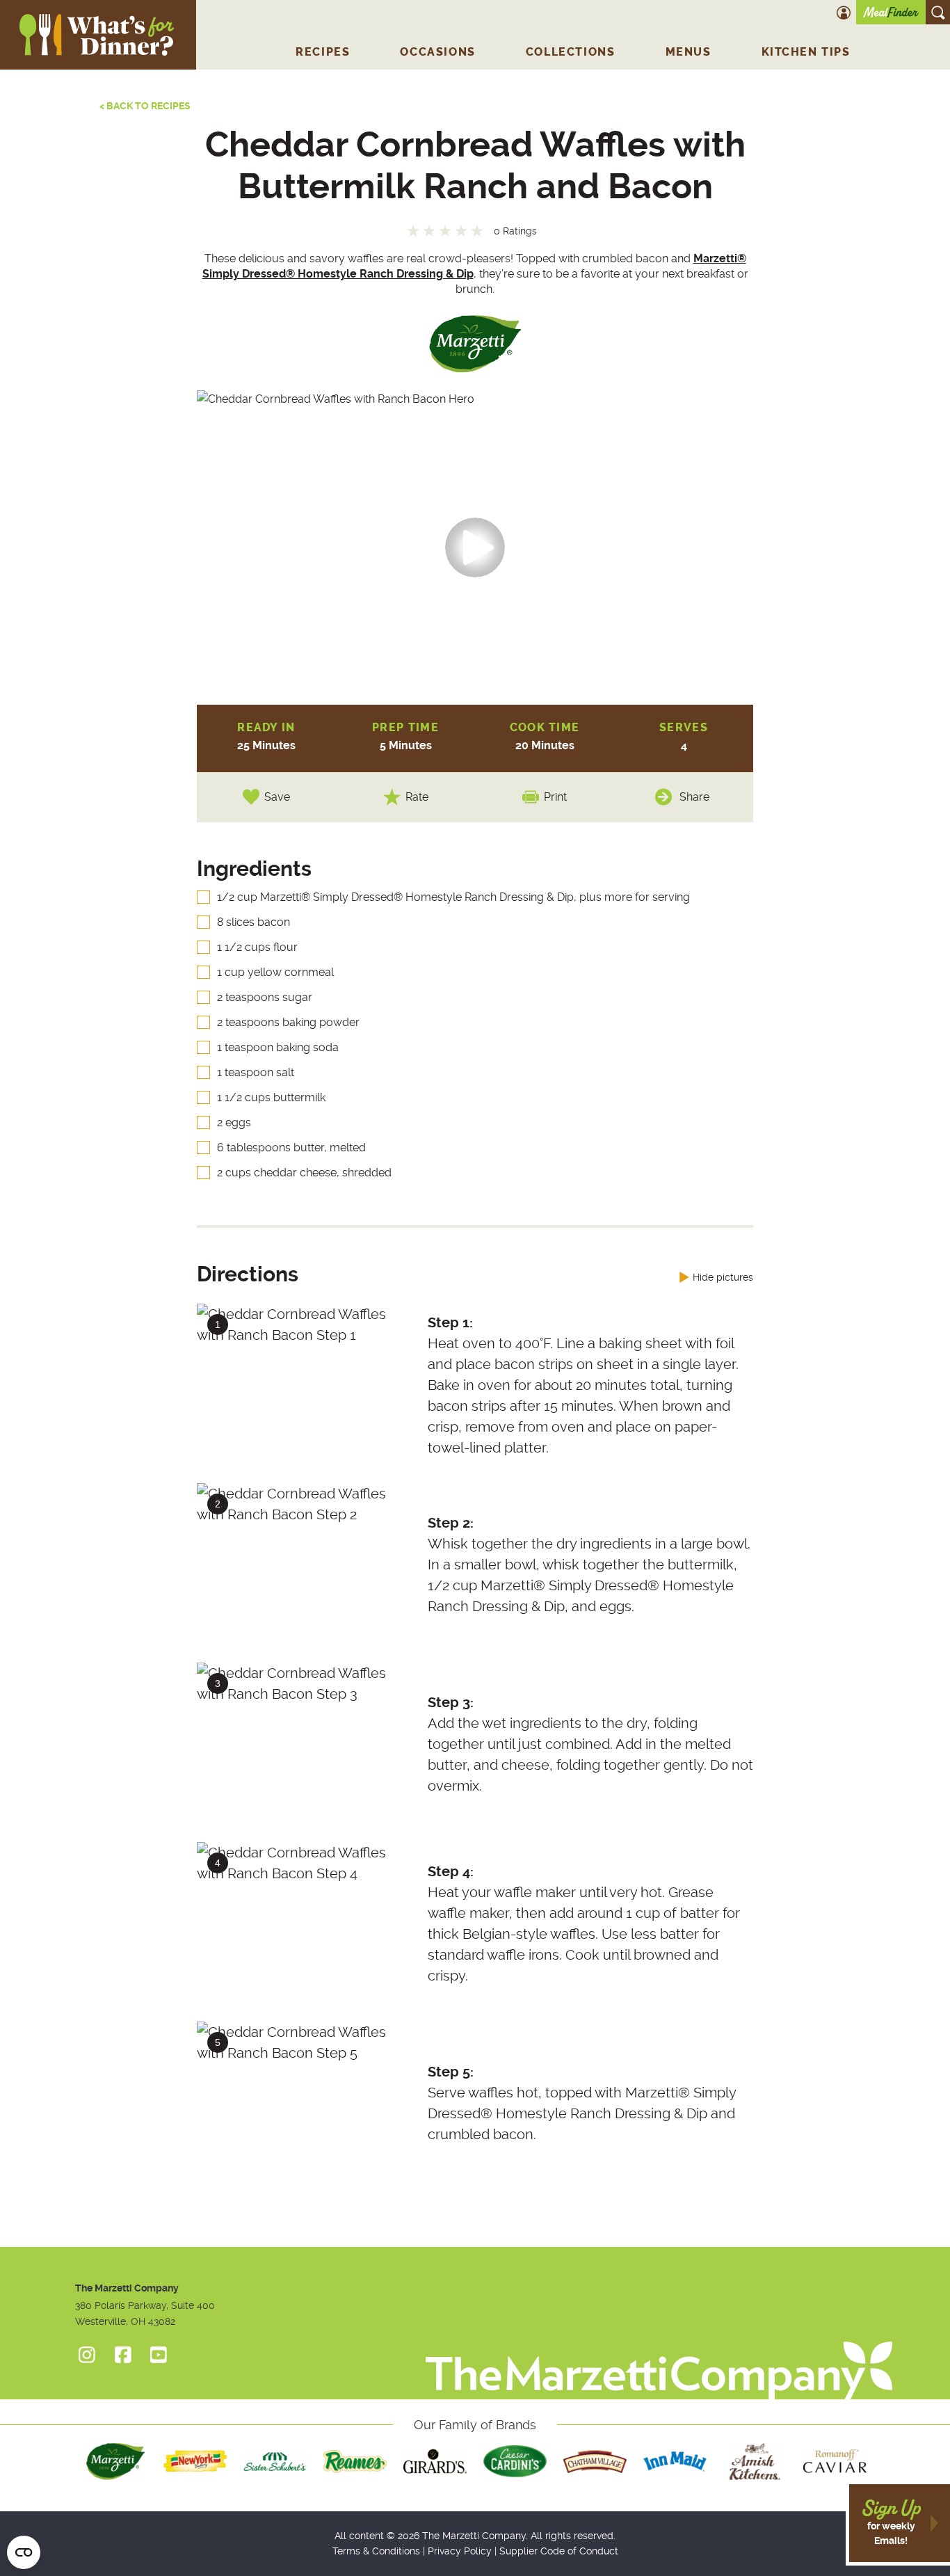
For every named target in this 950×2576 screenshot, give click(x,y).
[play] (475, 547)
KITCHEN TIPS (806, 52)
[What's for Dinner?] (659, 2349)
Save (277, 797)
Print (555, 797)
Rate (417, 797)
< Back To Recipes (145, 106)
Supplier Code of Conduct (559, 2551)
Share (694, 797)
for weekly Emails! (891, 2522)
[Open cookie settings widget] (24, 2552)
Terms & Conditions (376, 2551)
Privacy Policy (460, 2551)
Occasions (437, 52)
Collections (571, 52)
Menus (689, 52)
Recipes (323, 52)
